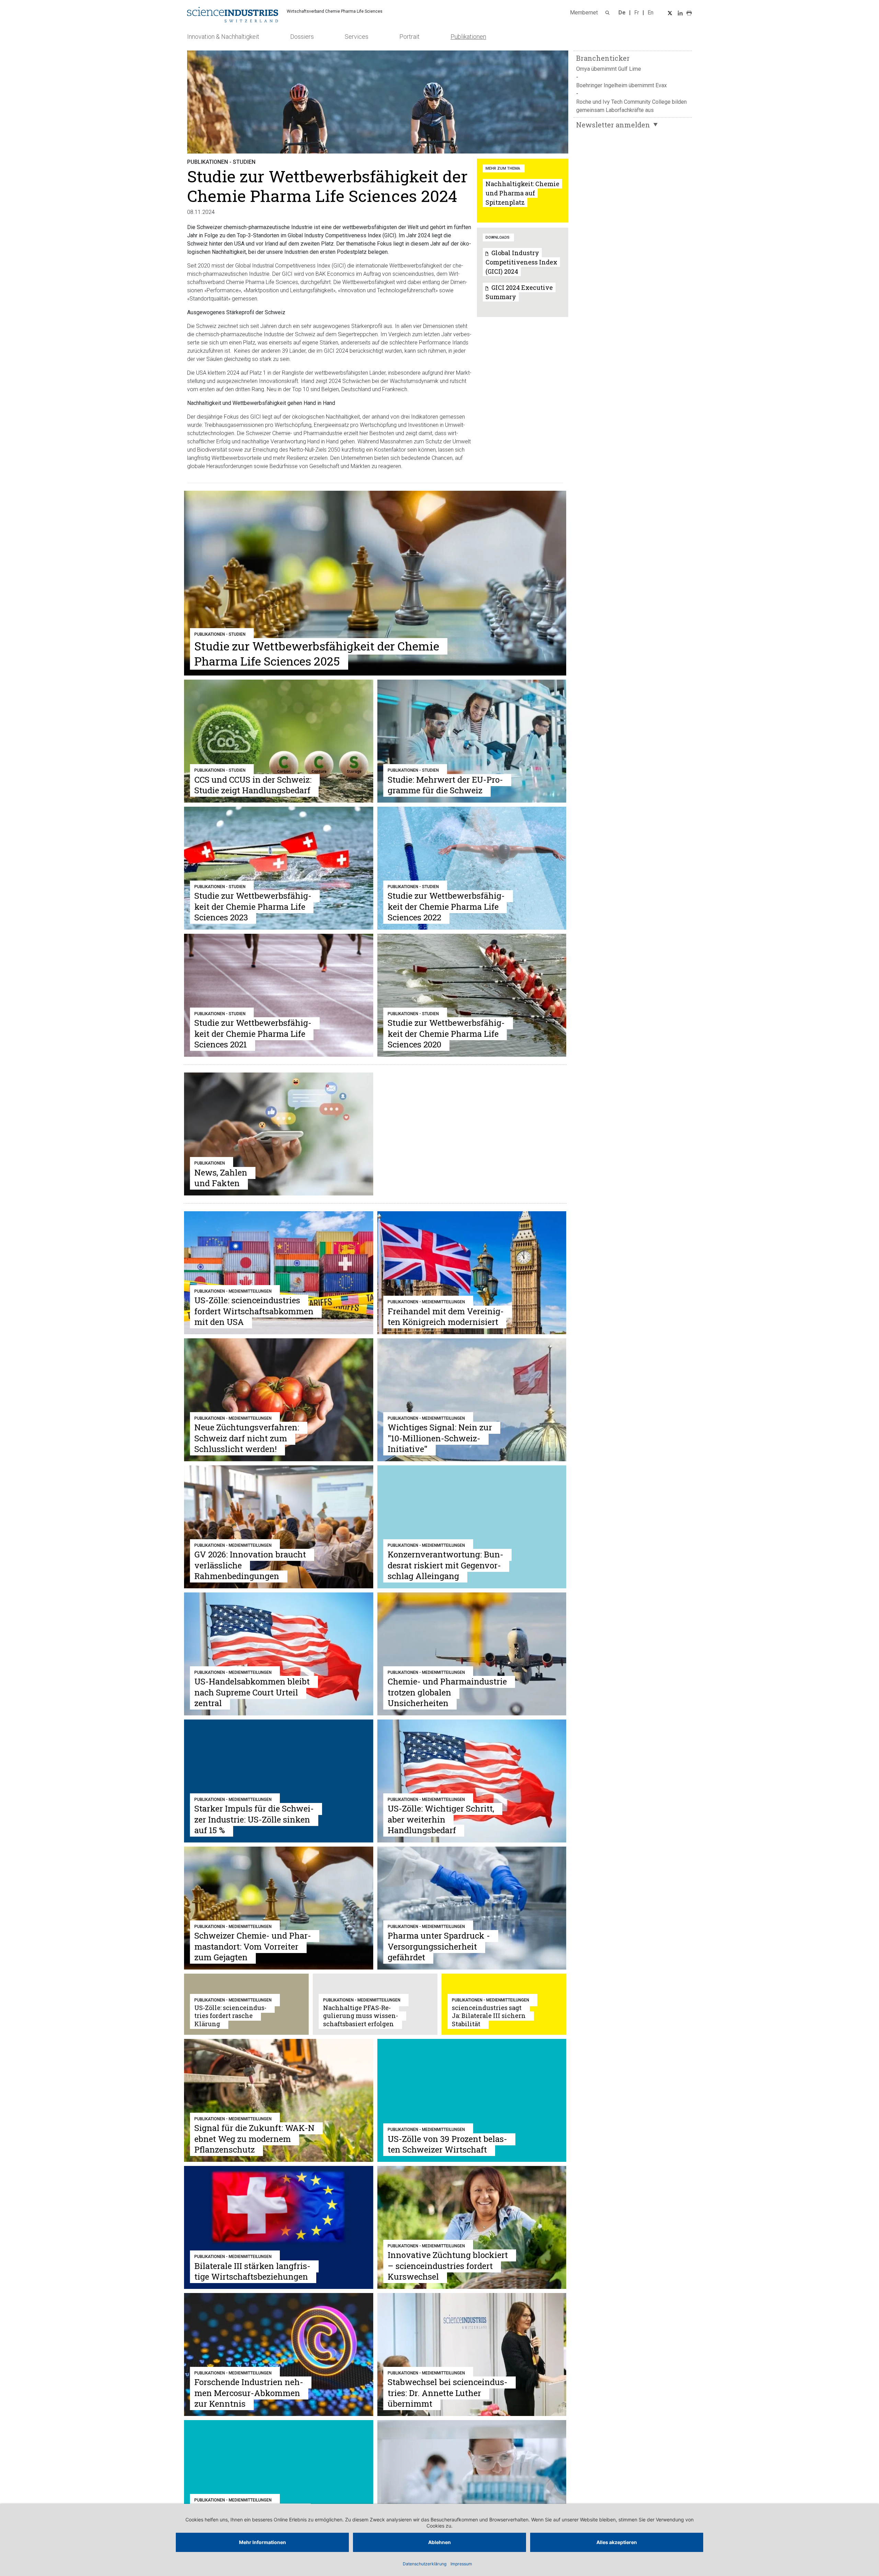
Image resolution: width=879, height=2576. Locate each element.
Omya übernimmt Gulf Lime (609, 69)
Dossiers (302, 37)
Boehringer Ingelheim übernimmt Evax (621, 85)
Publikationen (468, 37)
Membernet (584, 13)
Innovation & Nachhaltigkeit (223, 37)
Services (357, 37)
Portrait (409, 37)
